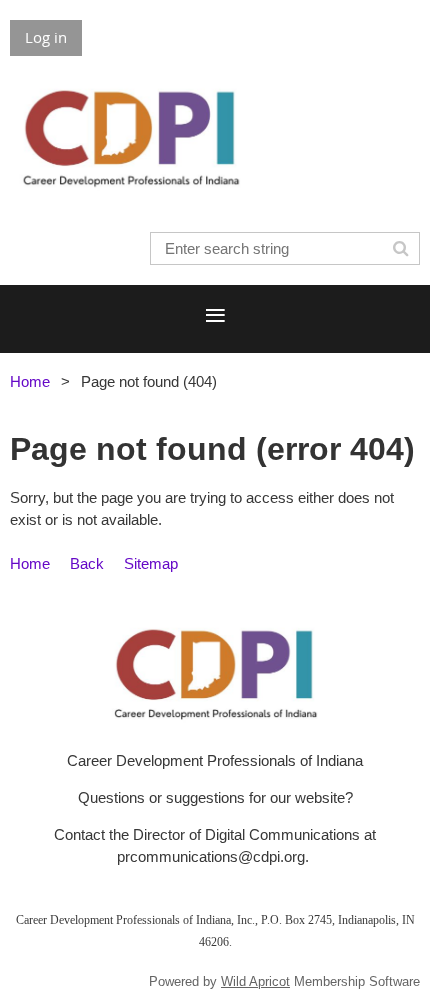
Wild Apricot (255, 981)
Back (87, 563)
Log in (46, 37)
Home (30, 381)
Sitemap (151, 563)
